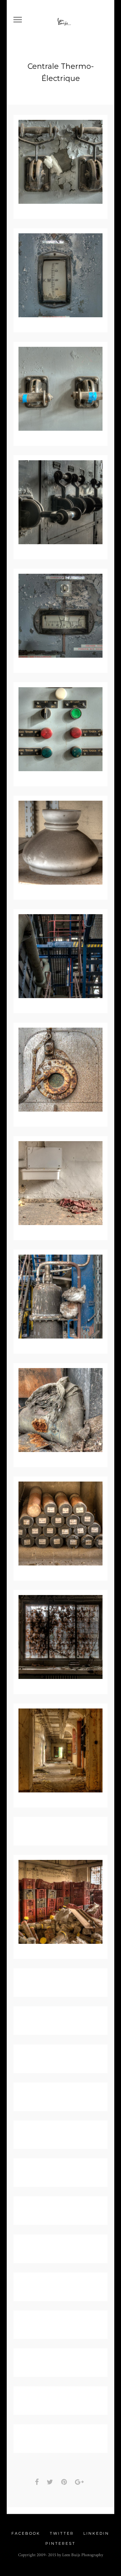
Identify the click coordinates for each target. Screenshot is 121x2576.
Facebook (26, 2533)
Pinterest (61, 2543)
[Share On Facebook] (38, 2482)
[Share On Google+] (80, 2482)
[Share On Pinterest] (65, 2482)
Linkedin (96, 2533)
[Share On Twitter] (51, 2482)
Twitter (62, 2533)
